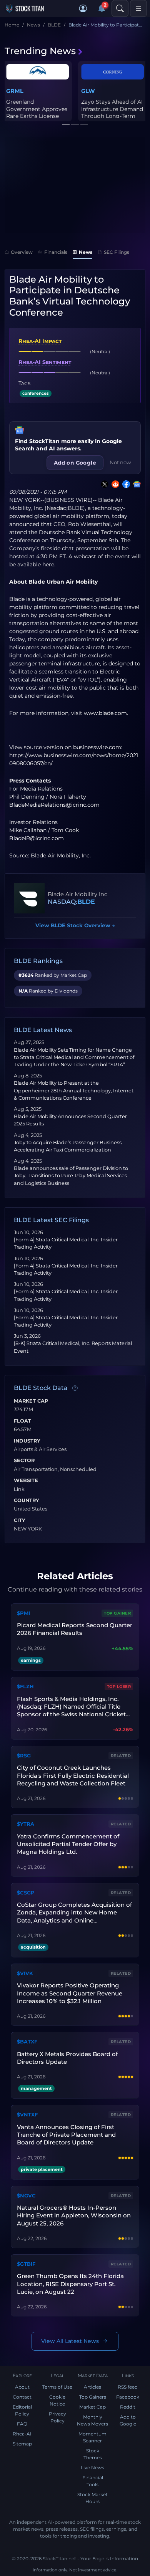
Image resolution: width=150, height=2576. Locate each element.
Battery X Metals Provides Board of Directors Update (67, 2058)
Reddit (128, 2407)
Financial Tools (93, 2481)
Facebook (128, 2397)
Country (27, 1501)
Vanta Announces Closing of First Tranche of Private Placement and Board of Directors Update (66, 2135)
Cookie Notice (57, 2400)
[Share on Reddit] (114, 484)
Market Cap (31, 1401)
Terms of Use (57, 2387)
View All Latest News (70, 2341)
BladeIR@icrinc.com (37, 838)
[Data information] (75, 1388)
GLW (88, 91)
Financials (56, 252)
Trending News (40, 51)
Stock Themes (93, 2454)
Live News (92, 2468)
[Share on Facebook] (125, 484)
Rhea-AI (22, 2434)
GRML (15, 91)
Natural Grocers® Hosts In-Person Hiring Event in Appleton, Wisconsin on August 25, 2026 (74, 2215)
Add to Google (128, 2420)
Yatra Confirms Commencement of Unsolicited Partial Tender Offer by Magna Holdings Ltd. (68, 1844)
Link (19, 1489)
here (48, 564)
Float (22, 1421)
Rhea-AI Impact (40, 341)
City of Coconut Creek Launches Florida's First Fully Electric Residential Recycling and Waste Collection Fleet (73, 1775)
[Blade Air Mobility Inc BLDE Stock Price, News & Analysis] (29, 898)
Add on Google (75, 463)
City (20, 1520)
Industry (27, 1441)
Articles (92, 2387)
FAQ (22, 2424)
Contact (22, 2397)
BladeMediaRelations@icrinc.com (54, 805)
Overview (22, 252)
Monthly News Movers (92, 2420)
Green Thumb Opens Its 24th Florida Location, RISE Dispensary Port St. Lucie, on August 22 (70, 2284)
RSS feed (128, 2387)
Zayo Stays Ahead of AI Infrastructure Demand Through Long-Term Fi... (112, 112)
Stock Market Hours (92, 2498)
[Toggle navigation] (138, 8)
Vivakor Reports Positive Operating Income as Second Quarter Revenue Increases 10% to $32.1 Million (70, 1993)
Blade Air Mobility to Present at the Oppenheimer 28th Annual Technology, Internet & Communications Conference (74, 1090)
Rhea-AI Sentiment (45, 362)
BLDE (86, 902)
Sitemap (22, 2444)
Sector (24, 1461)
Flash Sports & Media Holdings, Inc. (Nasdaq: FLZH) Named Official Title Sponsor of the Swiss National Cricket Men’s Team (71, 1707)
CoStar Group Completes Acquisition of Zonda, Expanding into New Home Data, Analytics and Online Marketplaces (74, 1913)
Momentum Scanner (92, 2437)
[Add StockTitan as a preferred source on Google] (135, 484)
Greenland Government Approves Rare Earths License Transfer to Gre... (37, 112)
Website (26, 1481)
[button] (83, 8)
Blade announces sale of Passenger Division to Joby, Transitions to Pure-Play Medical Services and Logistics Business (71, 1175)
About (22, 2387)
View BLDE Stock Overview (75, 925)
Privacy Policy (57, 2417)
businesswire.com (97, 747)
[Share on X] (103, 484)
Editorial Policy (22, 2410)
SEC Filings (117, 252)
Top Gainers (93, 2397)
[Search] (120, 8)
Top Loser (119, 1687)
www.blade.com (105, 713)
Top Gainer (117, 1613)
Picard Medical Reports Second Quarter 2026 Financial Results (75, 1629)
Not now (120, 462)
